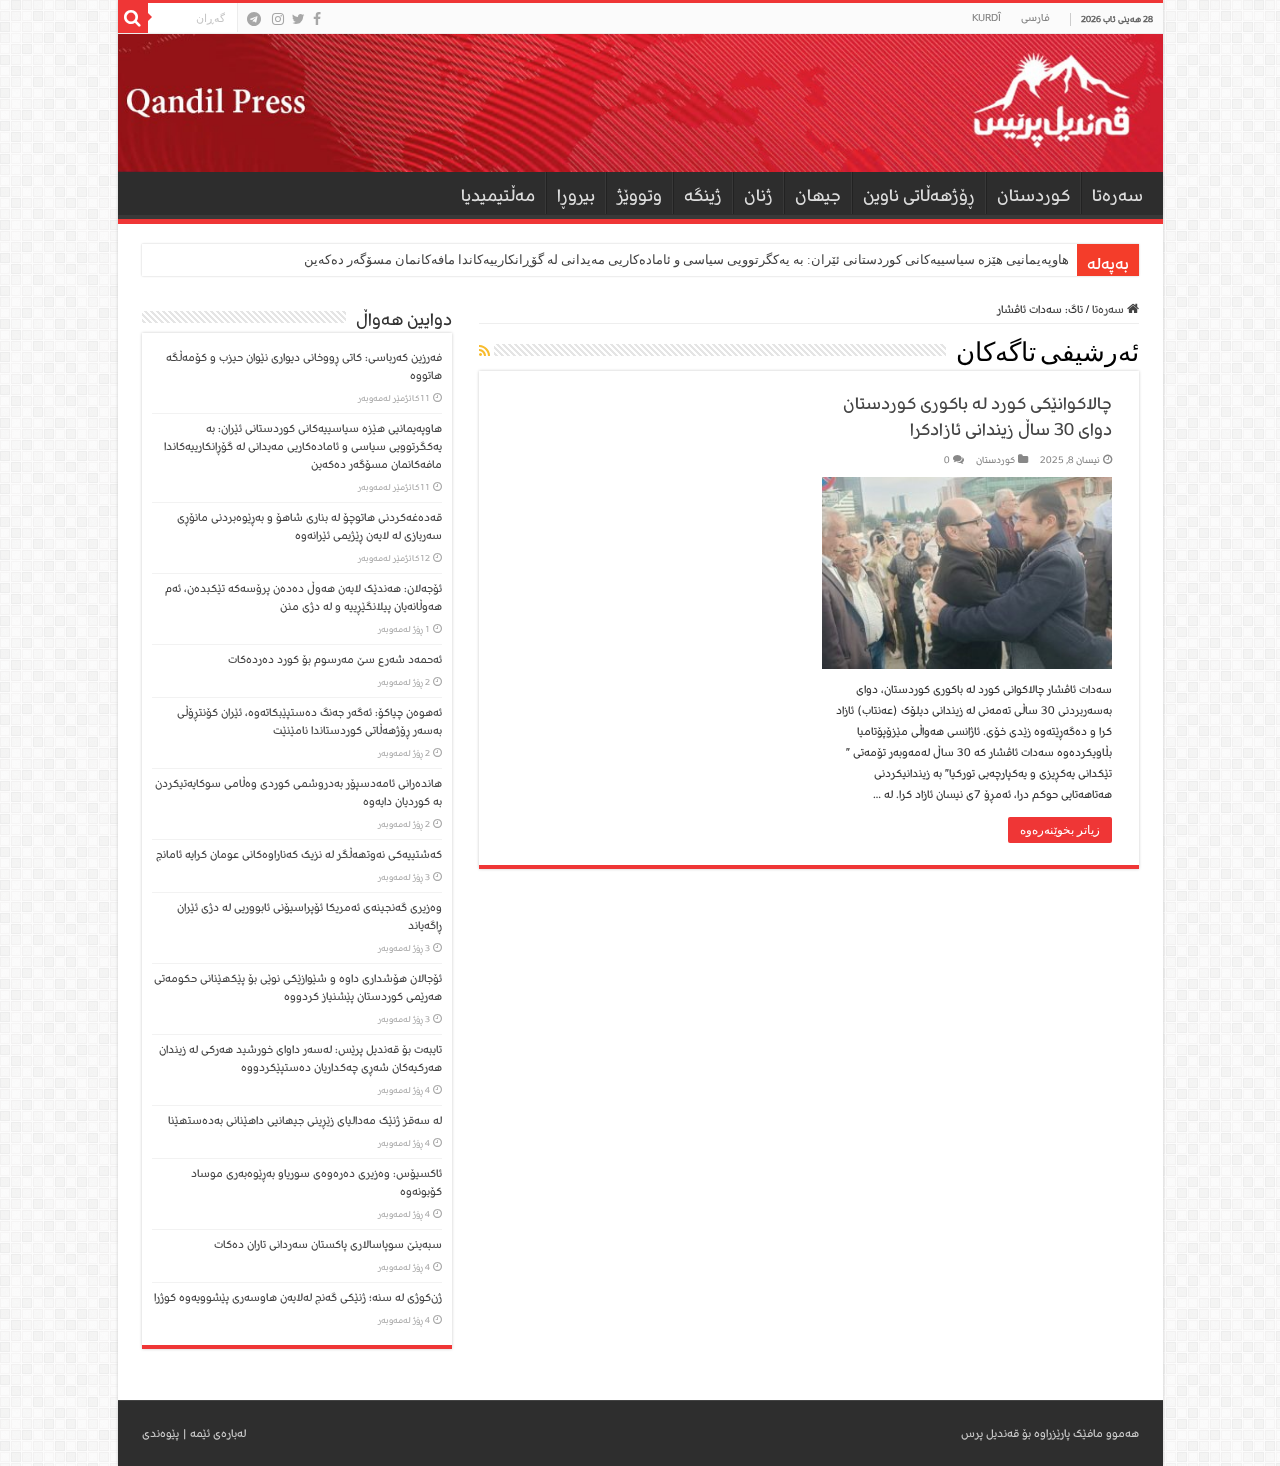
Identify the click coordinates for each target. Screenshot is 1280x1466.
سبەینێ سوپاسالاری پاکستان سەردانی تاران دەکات (328, 1244)
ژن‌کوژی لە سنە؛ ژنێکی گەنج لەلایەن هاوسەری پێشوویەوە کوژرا (298, 1297)
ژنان (758, 195)
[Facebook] (317, 19)
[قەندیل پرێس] (640, 103)
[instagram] (278, 19)
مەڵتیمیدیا (498, 195)
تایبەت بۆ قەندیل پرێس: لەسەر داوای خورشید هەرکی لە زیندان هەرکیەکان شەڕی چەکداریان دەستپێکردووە (300, 1058)
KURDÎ (986, 18)
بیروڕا (576, 195)
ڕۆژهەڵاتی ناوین (919, 195)
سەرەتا (1117, 195)
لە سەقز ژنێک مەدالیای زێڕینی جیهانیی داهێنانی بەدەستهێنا (305, 1120)
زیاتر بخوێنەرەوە (1060, 830)
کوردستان (1033, 195)
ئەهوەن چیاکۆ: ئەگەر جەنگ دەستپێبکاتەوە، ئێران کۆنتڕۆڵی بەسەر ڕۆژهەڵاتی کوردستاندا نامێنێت (309, 721)
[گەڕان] (133, 18)
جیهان (818, 195)
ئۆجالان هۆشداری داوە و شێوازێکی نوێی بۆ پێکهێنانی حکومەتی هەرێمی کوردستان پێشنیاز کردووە (298, 987)
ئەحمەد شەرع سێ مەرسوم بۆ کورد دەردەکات (335, 659)
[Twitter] (298, 19)
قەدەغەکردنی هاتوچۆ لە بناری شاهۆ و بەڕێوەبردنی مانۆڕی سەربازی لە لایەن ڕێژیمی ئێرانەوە (309, 526)
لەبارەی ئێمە (218, 1433)
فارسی (1035, 18)
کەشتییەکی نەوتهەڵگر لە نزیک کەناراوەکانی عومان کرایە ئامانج (299, 854)
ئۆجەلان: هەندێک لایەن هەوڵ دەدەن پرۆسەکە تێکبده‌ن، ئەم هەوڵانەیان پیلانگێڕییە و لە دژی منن (303, 597)
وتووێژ (639, 195)
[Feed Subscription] (484, 352)
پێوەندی (160, 1433)
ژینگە (703, 195)
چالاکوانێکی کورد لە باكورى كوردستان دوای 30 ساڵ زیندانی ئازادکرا (977, 416)
